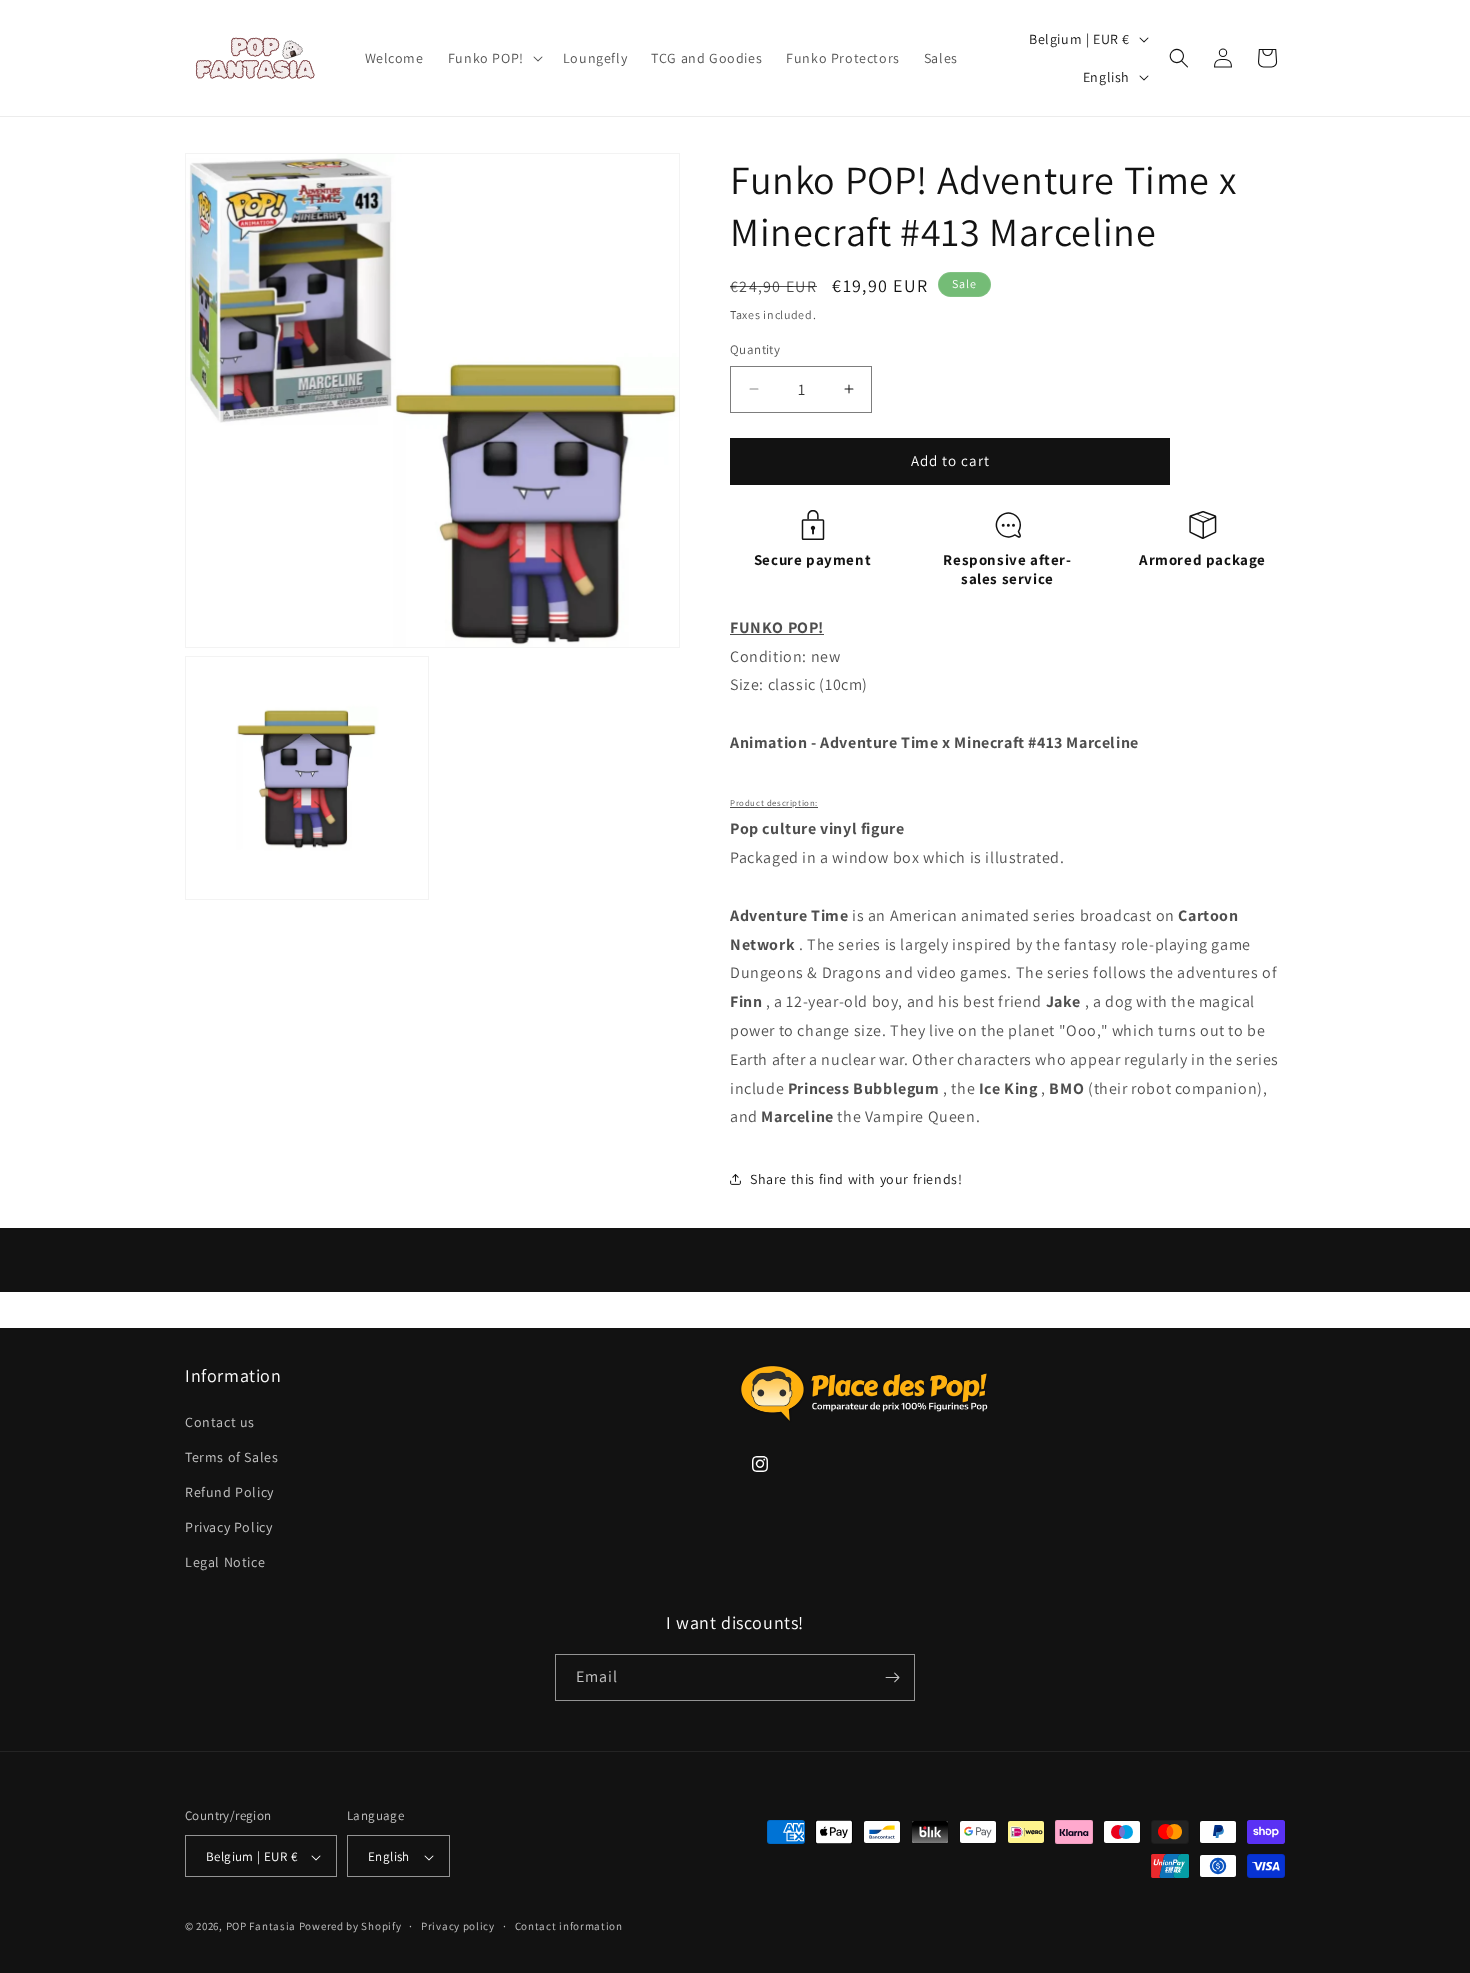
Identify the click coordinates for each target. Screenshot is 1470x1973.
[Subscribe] (892, 1677)
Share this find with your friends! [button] (856, 1179)
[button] (493, 58)
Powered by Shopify (350, 1927)
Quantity (755, 349)
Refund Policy (229, 1492)
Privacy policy (458, 1926)
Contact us (220, 1422)
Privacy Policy (228, 1527)
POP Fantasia (261, 1927)
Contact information (569, 1926)
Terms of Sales (231, 1457)
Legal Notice (225, 1563)
